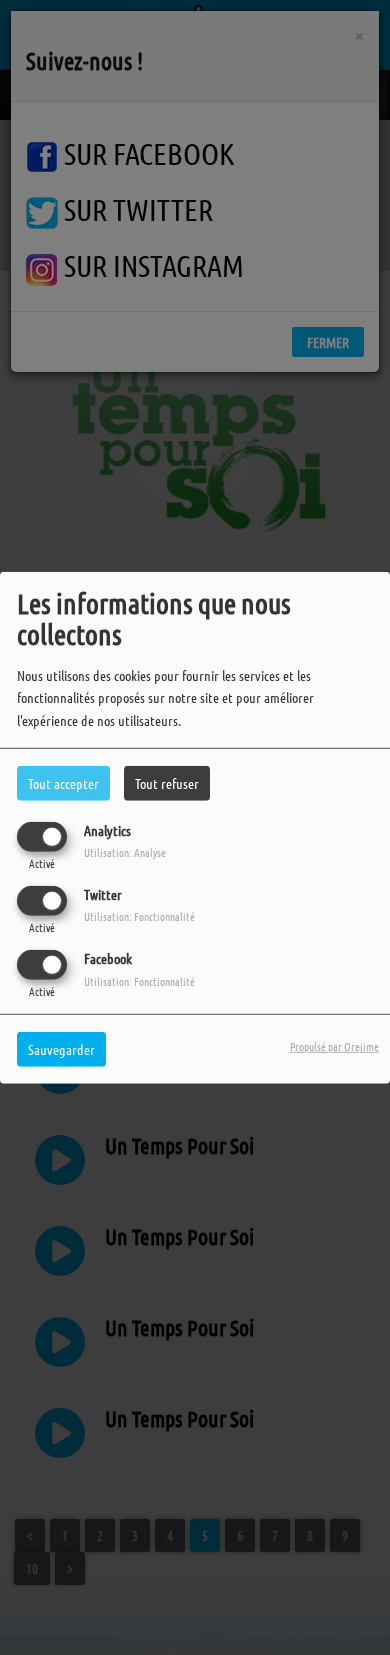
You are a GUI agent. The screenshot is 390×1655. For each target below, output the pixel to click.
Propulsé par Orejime (334, 1046)
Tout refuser (167, 782)
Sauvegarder (61, 1049)
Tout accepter (63, 782)
